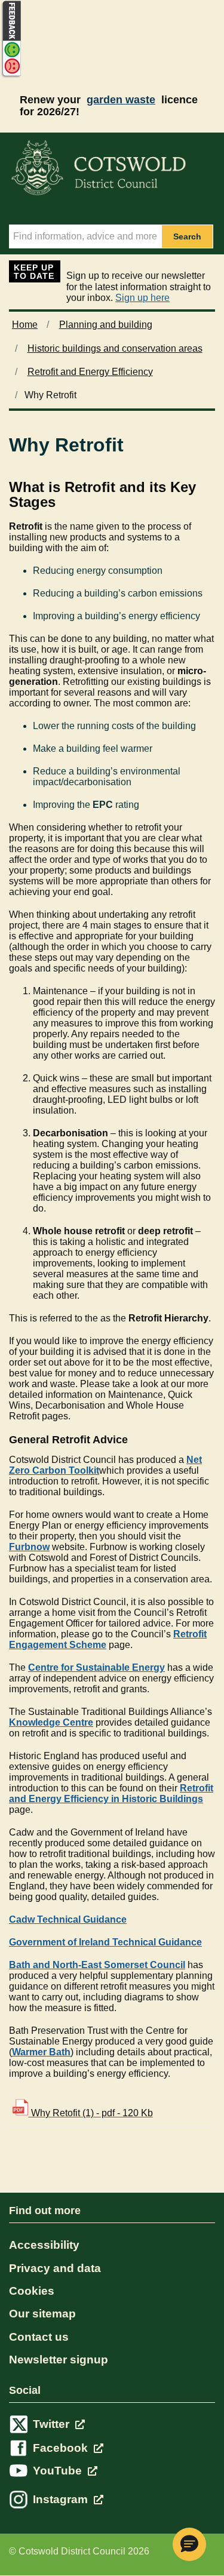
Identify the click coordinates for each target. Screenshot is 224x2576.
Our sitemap (42, 2314)
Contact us (39, 2337)
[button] (189, 2544)
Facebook (62, 2448)
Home (25, 325)
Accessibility (44, 2245)
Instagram (62, 2499)
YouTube (59, 2471)
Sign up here (142, 298)
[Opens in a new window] (11, 76)
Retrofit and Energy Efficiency (90, 372)
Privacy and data (55, 2268)
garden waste (121, 100)
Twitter (53, 2424)
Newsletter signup (59, 2360)
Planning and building (106, 325)
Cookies (32, 2291)
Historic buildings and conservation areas (115, 348)
